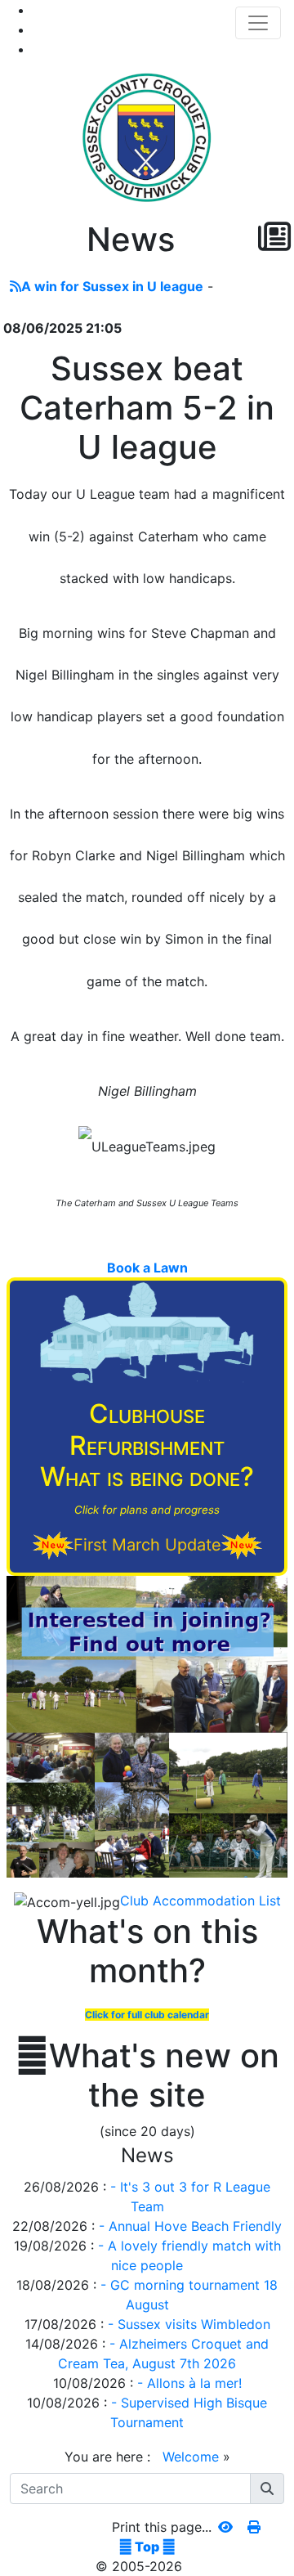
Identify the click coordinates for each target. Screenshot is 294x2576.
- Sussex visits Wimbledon (189, 2324)
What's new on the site (147, 2076)
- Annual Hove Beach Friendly (190, 2226)
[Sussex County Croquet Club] (147, 137)
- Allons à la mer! (189, 2383)
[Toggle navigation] (258, 23)
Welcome (191, 2457)
